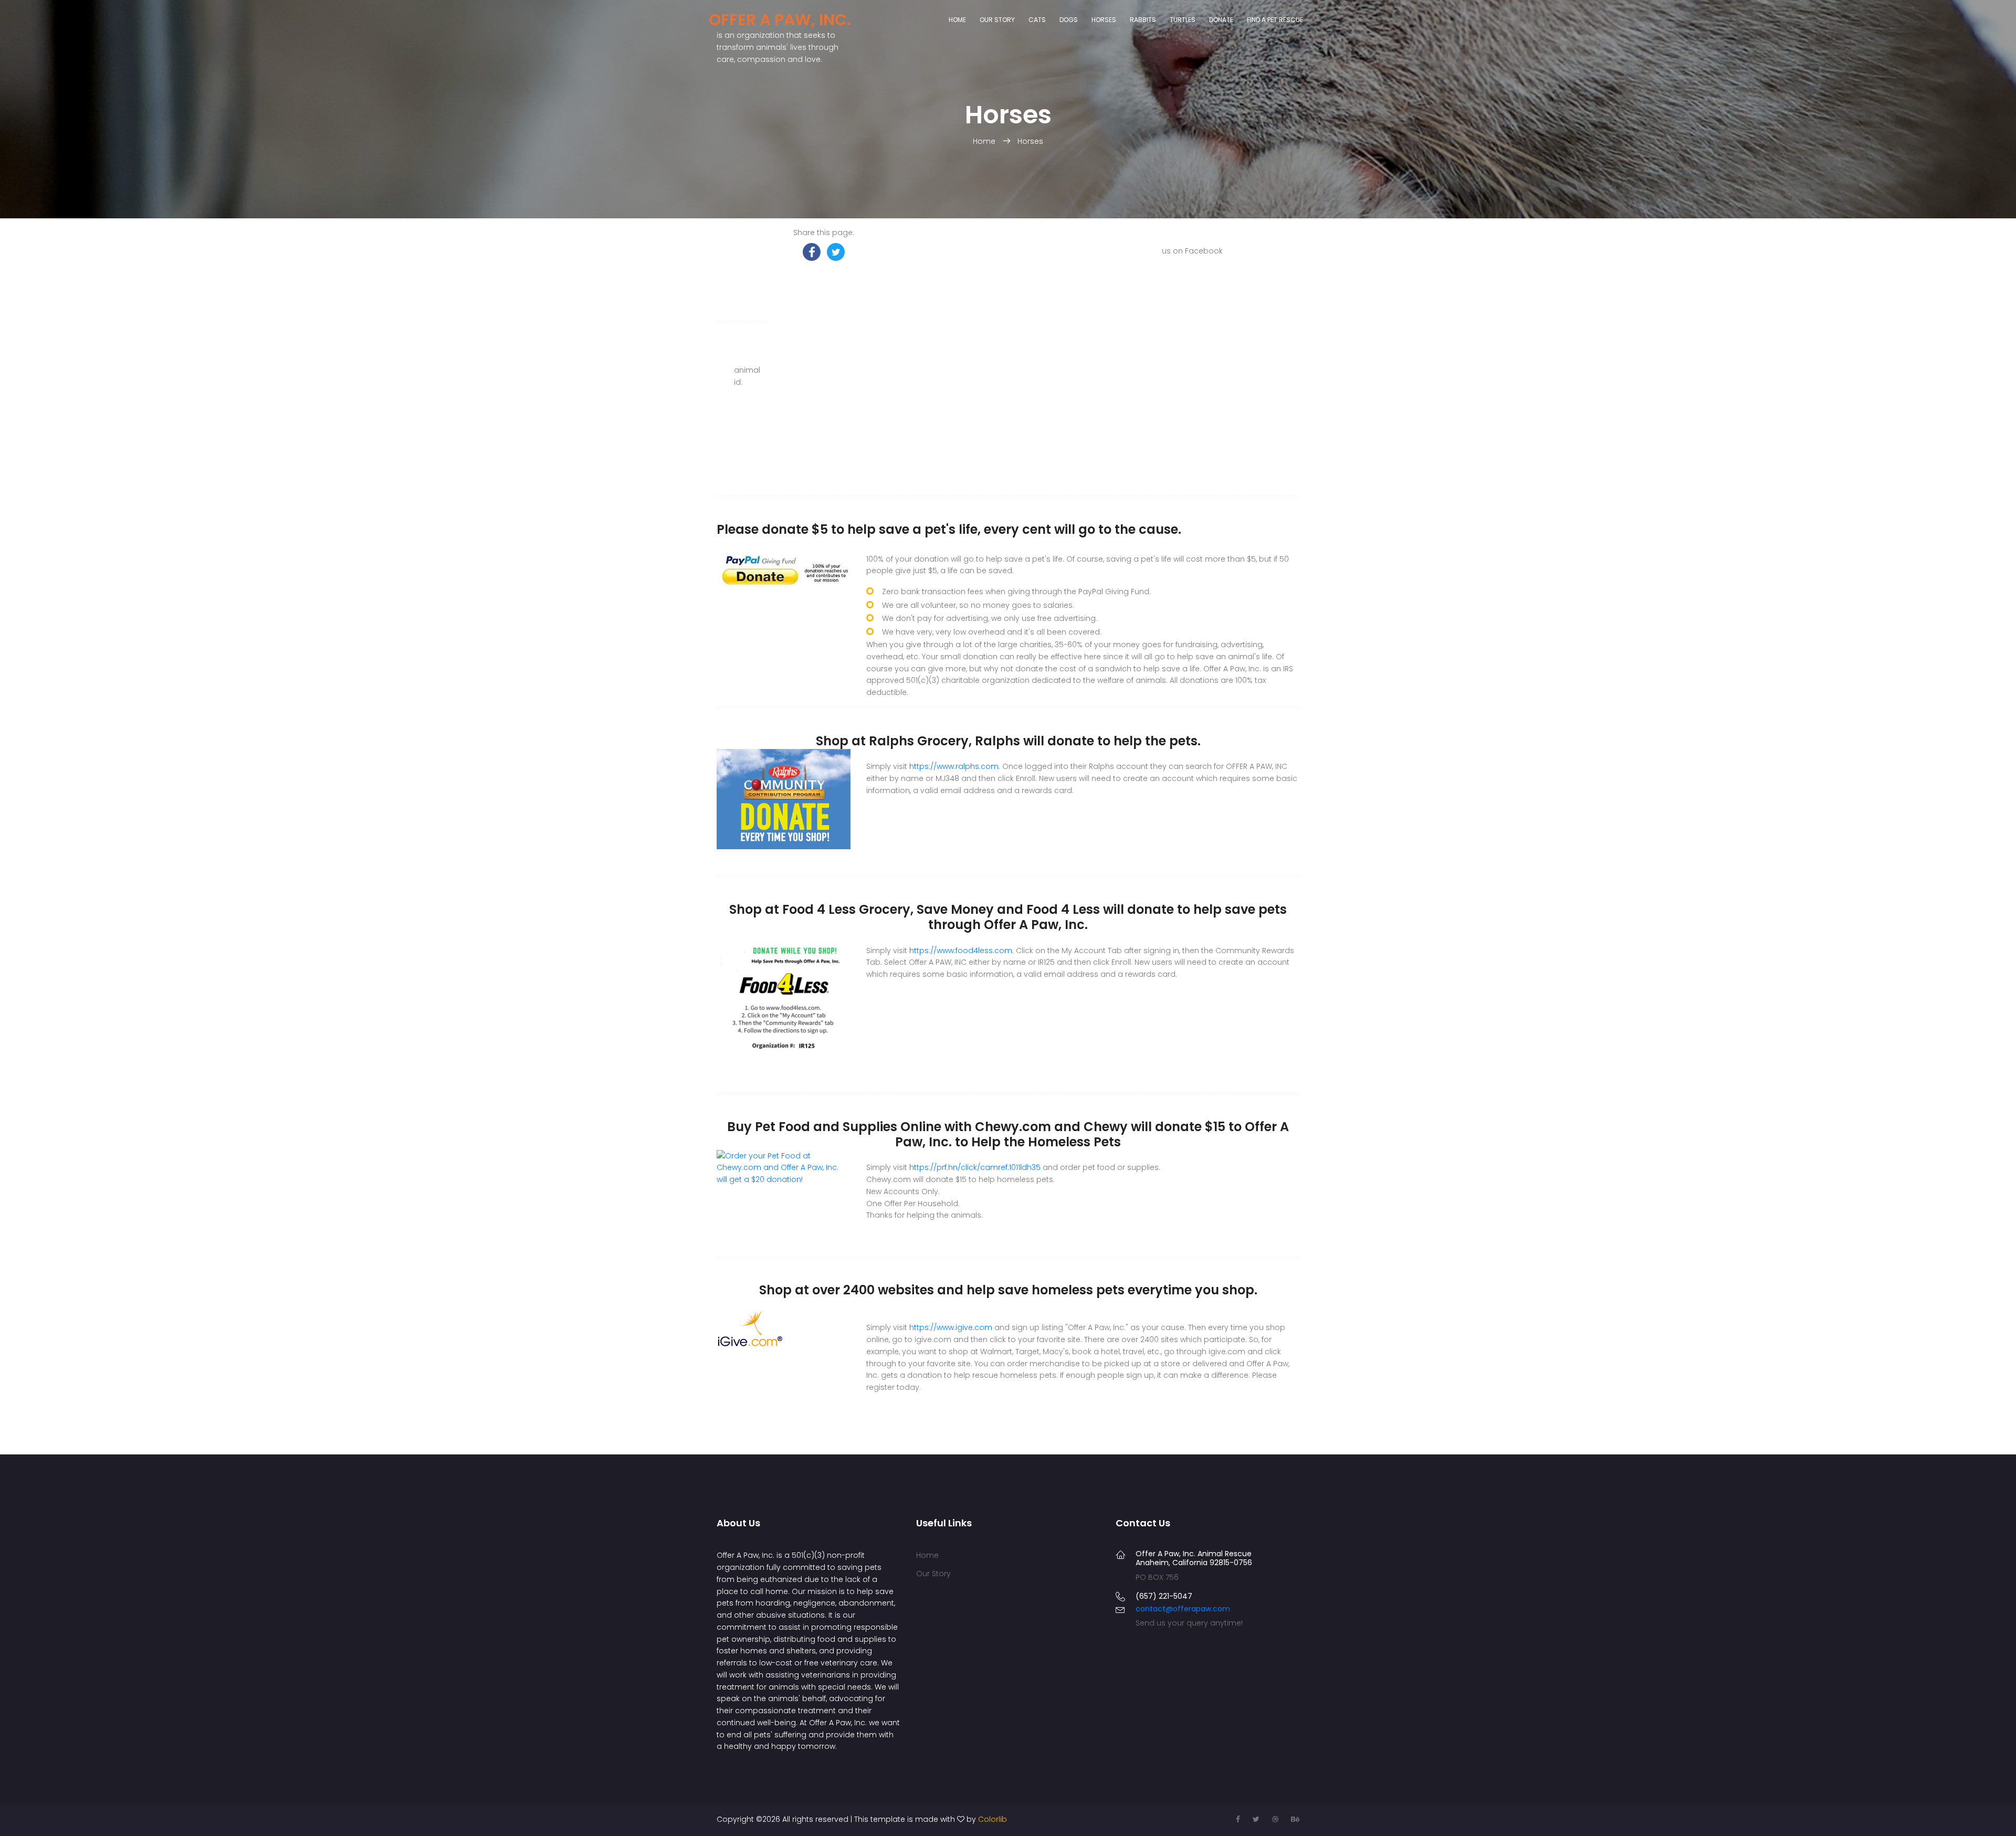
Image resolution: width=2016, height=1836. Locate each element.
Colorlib (993, 1819)
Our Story (997, 20)
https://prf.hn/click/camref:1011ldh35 (975, 1167)
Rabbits (1143, 20)
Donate (1221, 20)
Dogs (1069, 20)
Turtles (1183, 20)
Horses (1104, 20)
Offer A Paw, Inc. (780, 20)
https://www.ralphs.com (954, 766)
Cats (1037, 20)
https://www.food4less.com (961, 951)
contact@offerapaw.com (1183, 1609)
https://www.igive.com (951, 1327)
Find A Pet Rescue (1275, 20)
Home (957, 20)
